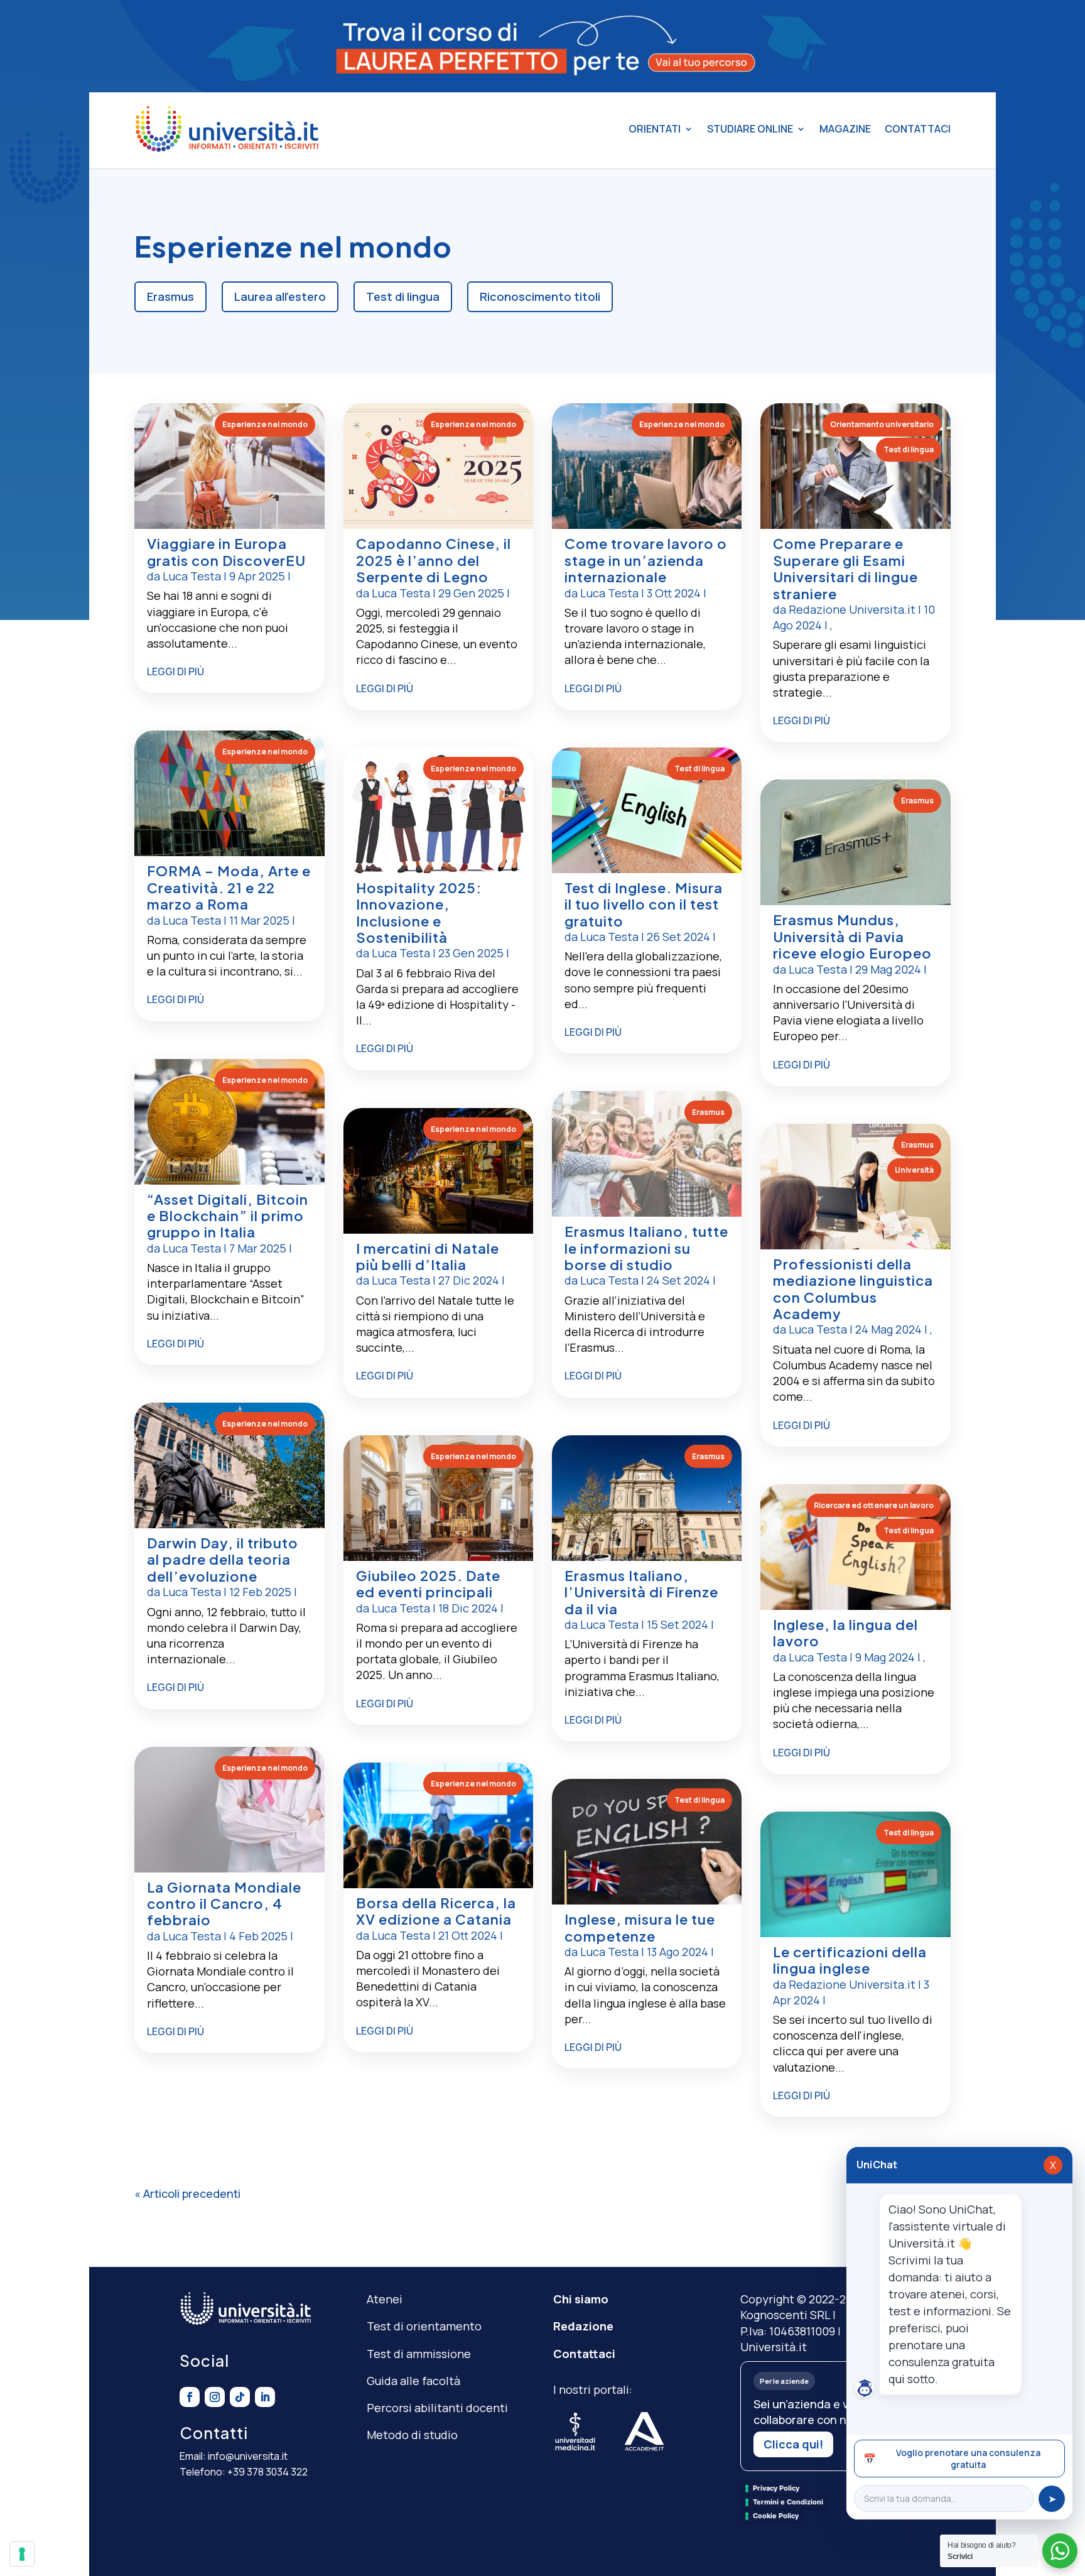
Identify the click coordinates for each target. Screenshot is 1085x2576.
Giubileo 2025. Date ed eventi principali (428, 1584)
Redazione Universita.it (852, 609)
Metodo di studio (412, 2435)
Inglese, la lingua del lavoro (845, 1633)
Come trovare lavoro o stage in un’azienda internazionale (646, 560)
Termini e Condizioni (788, 2502)
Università (914, 1170)
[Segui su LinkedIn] (265, 2397)
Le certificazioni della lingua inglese (850, 1960)
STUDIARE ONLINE (750, 129)
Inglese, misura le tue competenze (640, 1927)
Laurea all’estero (280, 296)
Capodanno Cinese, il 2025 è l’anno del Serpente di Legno (434, 560)
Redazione (583, 2326)
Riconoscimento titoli (540, 296)
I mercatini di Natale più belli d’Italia (428, 1256)
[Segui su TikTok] (240, 2397)
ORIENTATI (655, 129)
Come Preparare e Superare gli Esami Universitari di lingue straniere (845, 568)
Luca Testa (192, 576)
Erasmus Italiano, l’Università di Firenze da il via (641, 1592)
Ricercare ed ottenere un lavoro (874, 1505)
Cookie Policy (776, 2516)
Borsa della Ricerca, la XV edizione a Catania (436, 1911)
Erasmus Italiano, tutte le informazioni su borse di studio (646, 1248)
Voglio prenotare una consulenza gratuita (952, 2459)
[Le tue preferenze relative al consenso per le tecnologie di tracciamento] (22, 2554)
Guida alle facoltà (413, 2381)
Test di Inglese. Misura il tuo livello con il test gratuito (644, 904)
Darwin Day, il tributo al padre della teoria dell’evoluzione (223, 1559)
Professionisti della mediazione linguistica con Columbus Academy (853, 1289)
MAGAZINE (845, 129)
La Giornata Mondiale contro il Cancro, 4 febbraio (224, 1904)
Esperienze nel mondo (265, 424)
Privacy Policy (776, 2488)
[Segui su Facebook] (190, 2397)
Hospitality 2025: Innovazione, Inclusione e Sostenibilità (419, 912)
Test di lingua (403, 296)
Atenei (385, 2299)
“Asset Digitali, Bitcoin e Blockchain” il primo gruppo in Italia (228, 1216)
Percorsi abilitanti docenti (437, 2408)
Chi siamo (581, 2299)
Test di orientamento (424, 2326)
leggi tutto (229, 674)
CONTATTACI (918, 129)
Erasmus (170, 296)
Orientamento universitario (882, 424)
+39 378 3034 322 (267, 2472)
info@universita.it (248, 2456)
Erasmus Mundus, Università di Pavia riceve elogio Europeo (852, 936)
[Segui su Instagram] (215, 2397)
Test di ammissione (419, 2354)
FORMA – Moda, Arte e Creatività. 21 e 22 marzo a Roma (229, 887)
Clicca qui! (793, 2444)
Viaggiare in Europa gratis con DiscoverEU (226, 552)
